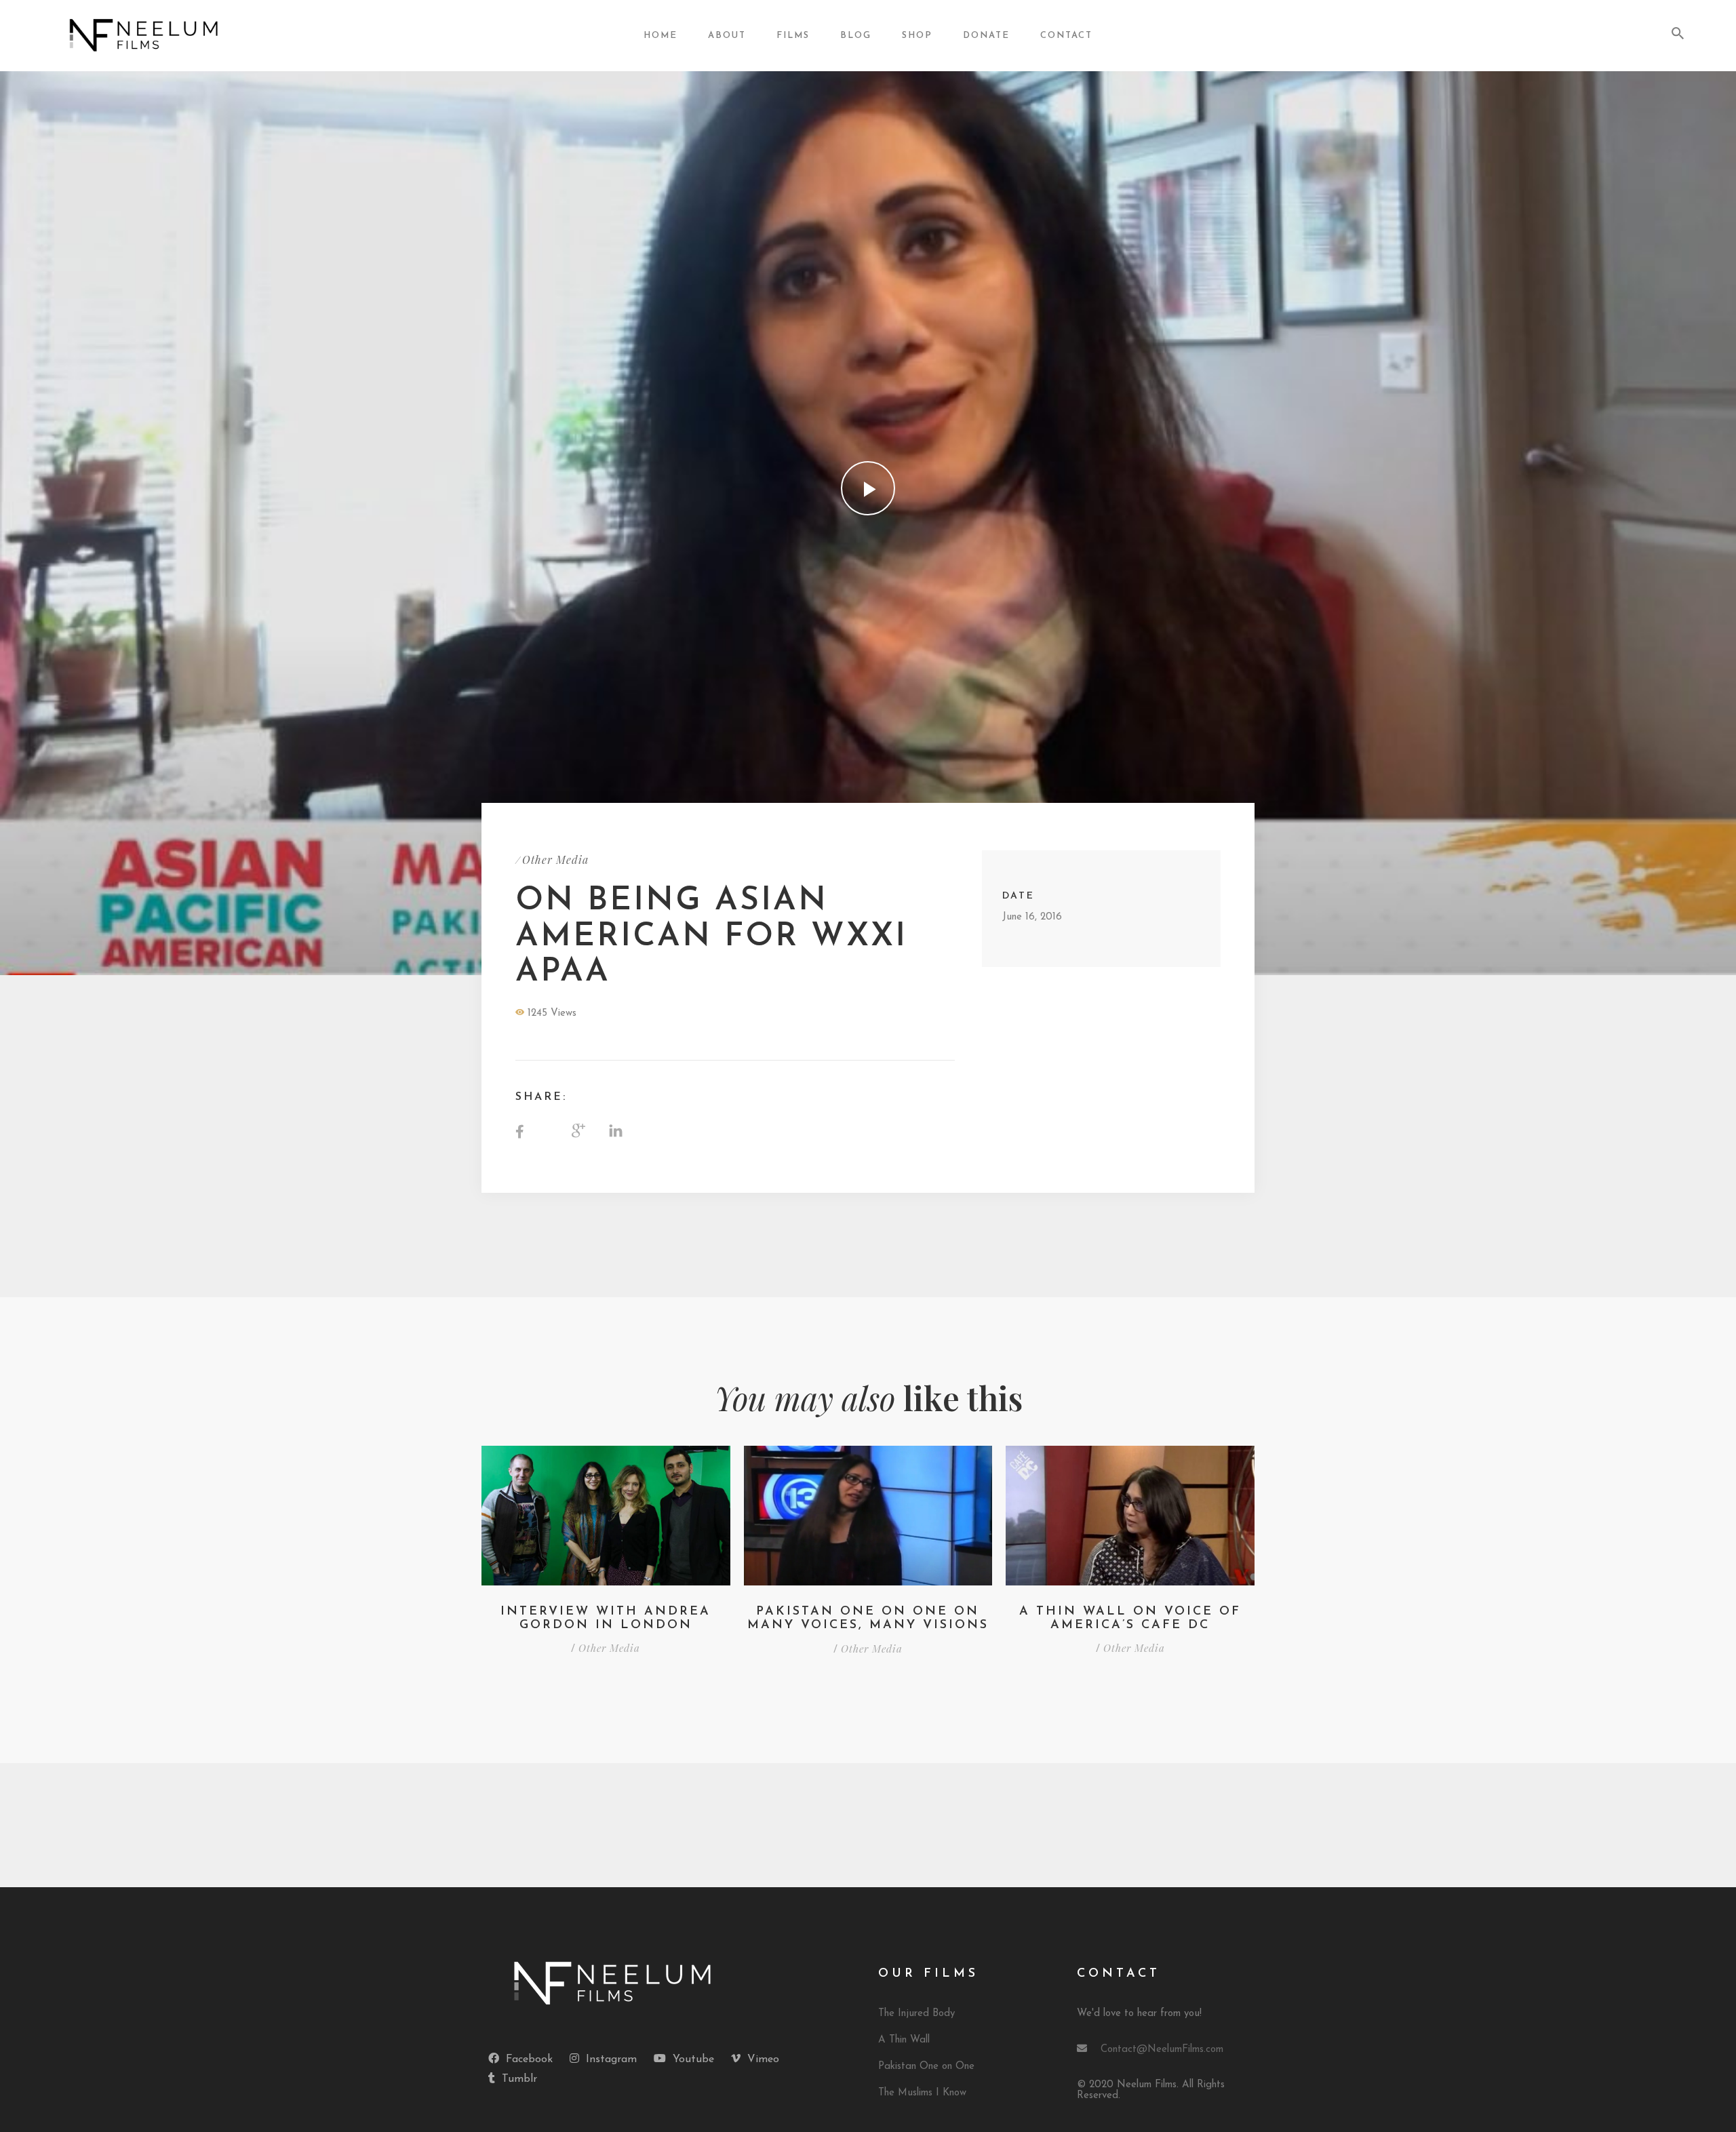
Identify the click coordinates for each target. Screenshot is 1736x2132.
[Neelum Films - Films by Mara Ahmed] (185, 36)
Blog (856, 36)
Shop (917, 36)
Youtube (693, 2059)
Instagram (611, 2059)
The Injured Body (916, 2014)
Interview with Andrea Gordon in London (606, 1619)
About (727, 36)
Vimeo (763, 2059)
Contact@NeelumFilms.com (1162, 2050)
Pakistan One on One (926, 2067)
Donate (986, 36)
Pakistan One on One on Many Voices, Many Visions (868, 1619)
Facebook (529, 2059)
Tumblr (519, 2079)
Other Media (555, 860)
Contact (1066, 36)
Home (660, 36)
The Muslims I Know (922, 2093)
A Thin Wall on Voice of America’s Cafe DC (1130, 1619)
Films (793, 36)
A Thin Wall (904, 2040)
